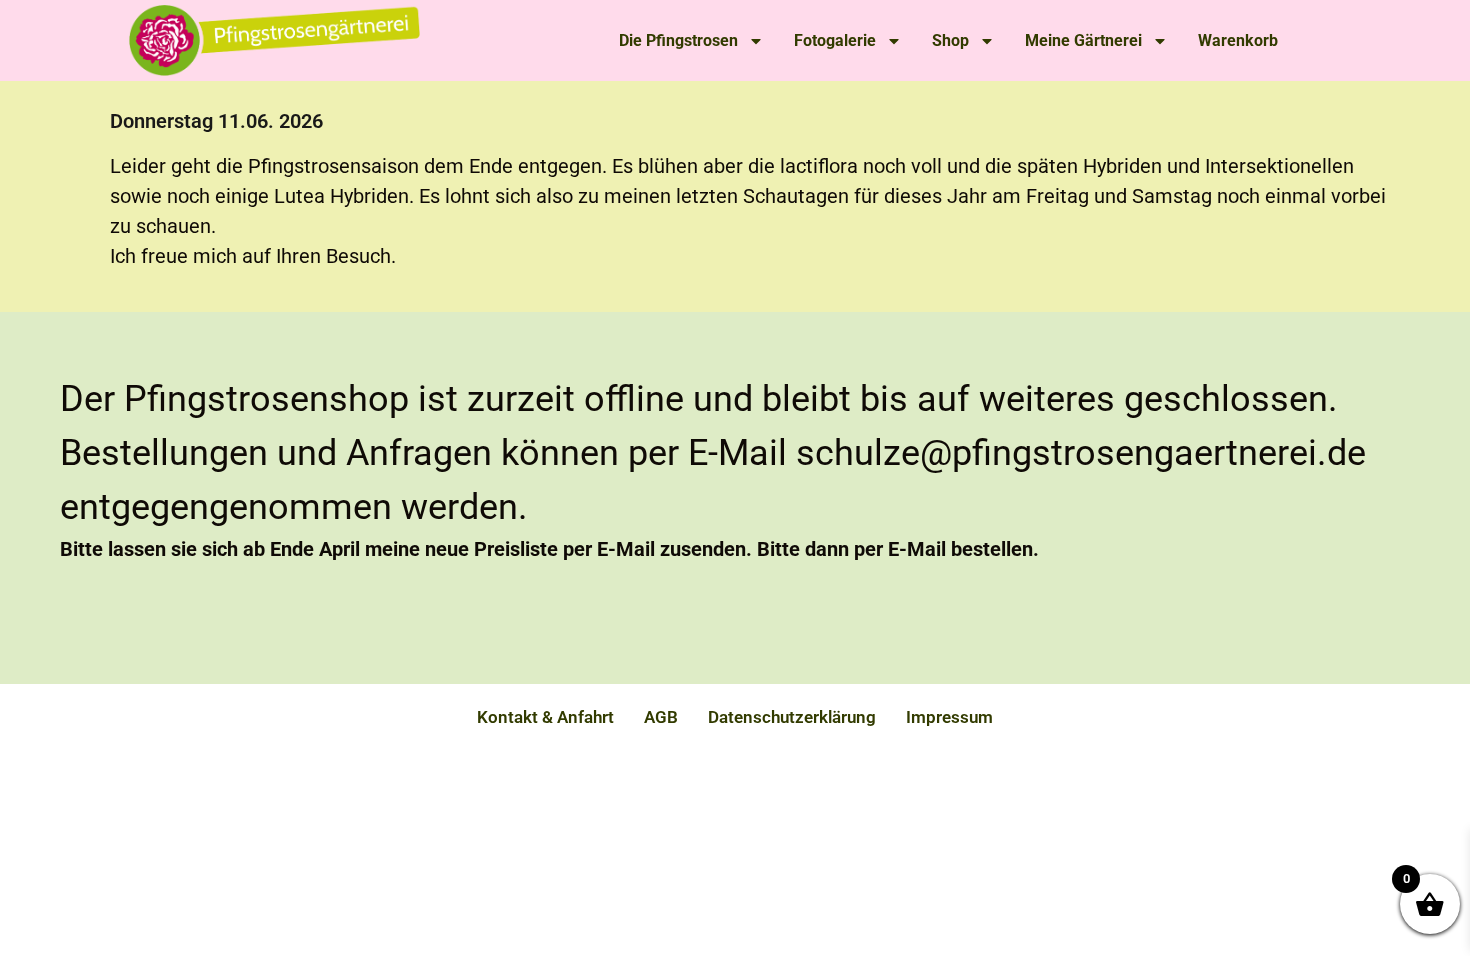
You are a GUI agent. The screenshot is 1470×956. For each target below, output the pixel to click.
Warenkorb (1238, 40)
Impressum (949, 717)
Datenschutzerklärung (792, 717)
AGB (661, 717)
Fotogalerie (835, 40)
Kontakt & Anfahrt (545, 717)
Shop (950, 40)
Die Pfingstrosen (678, 40)
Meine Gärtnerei (1083, 40)
